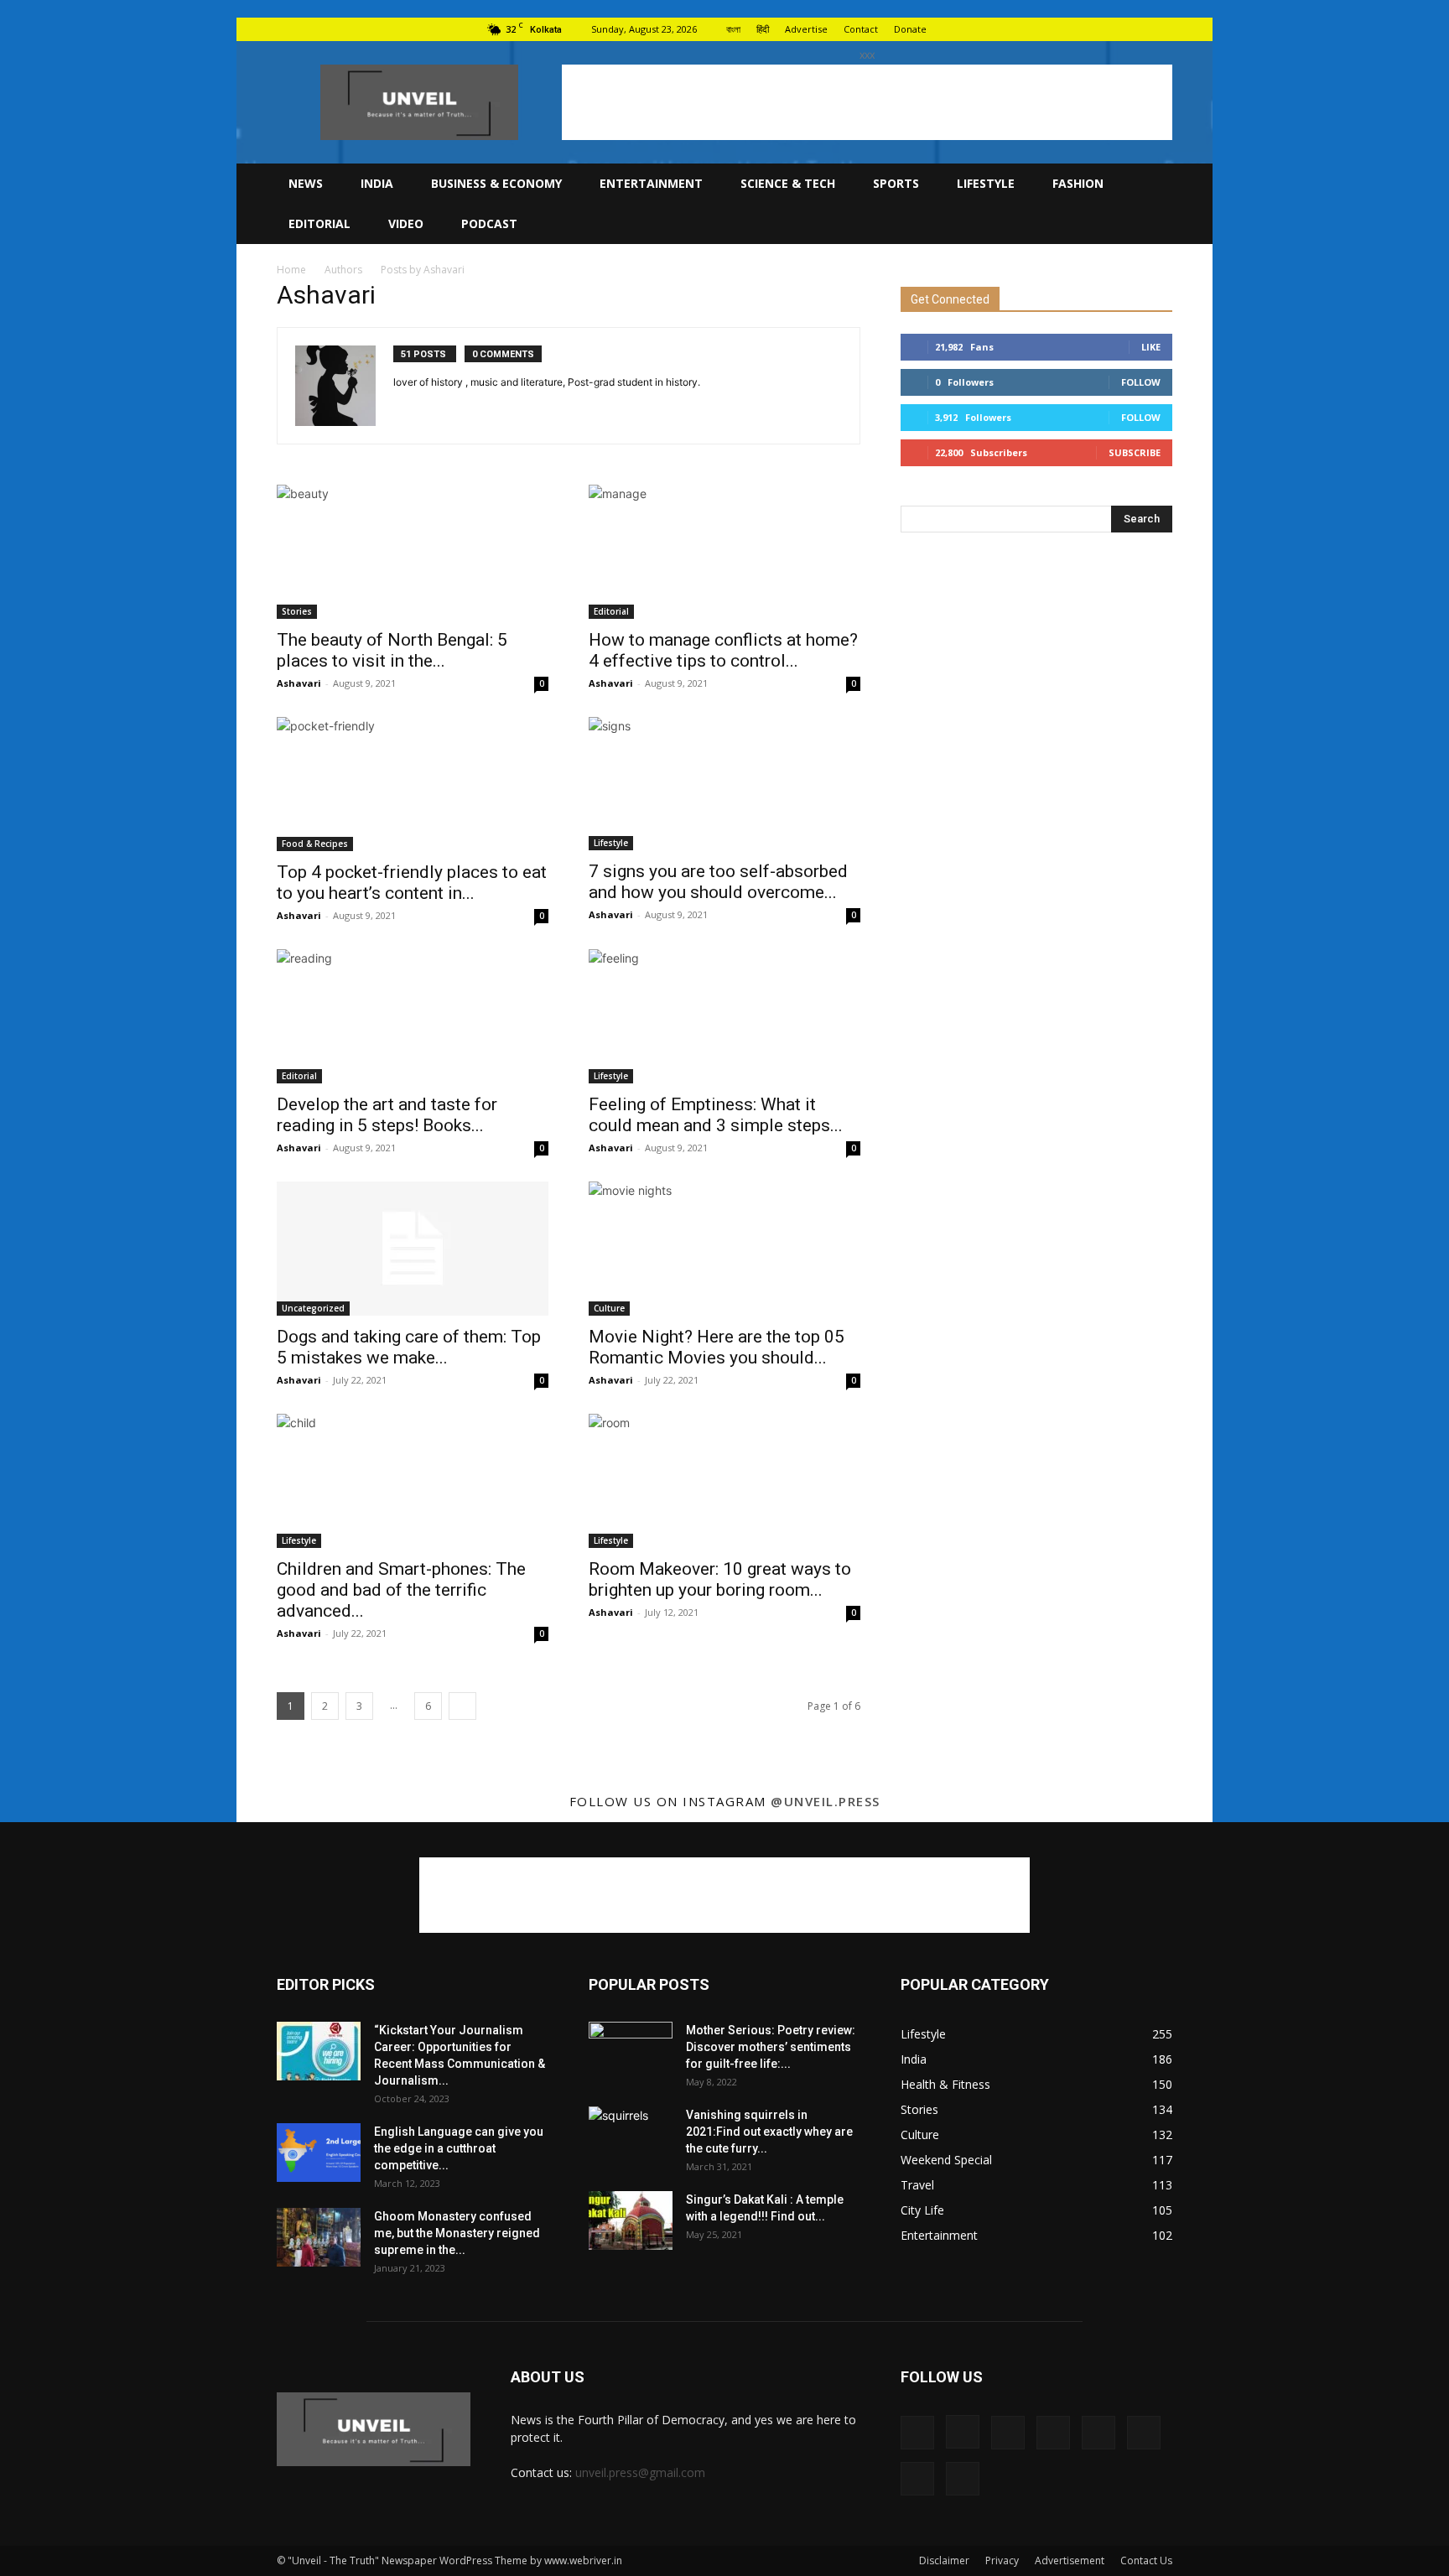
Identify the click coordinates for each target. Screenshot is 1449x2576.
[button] (1152, 185)
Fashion (1078, 183)
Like (1151, 347)
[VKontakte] (1132, 29)
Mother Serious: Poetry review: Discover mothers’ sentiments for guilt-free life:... (771, 2047)
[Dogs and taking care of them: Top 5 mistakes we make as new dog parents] (413, 1249)
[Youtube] (1160, 29)
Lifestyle (986, 183)
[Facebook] (966, 29)
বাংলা (733, 29)
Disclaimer (944, 2560)
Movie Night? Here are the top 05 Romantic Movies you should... (717, 1347)
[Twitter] (1104, 29)
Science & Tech (788, 183)
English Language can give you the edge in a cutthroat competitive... (459, 2148)
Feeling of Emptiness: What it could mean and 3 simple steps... (716, 1115)
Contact (861, 29)
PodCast (489, 223)
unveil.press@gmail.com (640, 2472)
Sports (896, 183)
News (306, 183)
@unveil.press (826, 1801)
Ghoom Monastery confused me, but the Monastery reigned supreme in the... (457, 2233)
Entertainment (651, 183)
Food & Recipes (315, 844)
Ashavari (299, 683)
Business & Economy (496, 183)
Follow (1141, 382)
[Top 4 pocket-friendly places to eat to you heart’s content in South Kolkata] (413, 784)
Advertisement (1070, 2560)
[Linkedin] (1021, 29)
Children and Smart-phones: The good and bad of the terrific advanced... (401, 1590)
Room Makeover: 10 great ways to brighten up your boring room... (720, 1579)
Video (406, 223)
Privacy (1002, 2560)
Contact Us (1146, 2560)
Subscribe (1135, 452)
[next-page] (462, 1706)
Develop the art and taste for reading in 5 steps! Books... (387, 1115)
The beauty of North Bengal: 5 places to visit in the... (392, 650)
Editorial (319, 223)
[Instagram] (994, 29)
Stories (297, 611)
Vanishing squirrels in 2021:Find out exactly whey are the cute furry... (769, 2132)
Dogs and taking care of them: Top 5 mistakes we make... (409, 1347)
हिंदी (763, 29)
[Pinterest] (1077, 29)
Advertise (806, 29)
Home (291, 270)
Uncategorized (313, 1308)
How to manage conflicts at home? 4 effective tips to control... (723, 650)
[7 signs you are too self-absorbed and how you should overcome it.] (724, 784)
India (377, 183)
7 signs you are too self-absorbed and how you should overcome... (718, 882)
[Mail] (1049, 29)
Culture (609, 1308)
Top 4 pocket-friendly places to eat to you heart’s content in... (412, 883)
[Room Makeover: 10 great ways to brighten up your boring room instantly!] (724, 1481)
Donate (910, 29)
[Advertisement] (867, 102)
